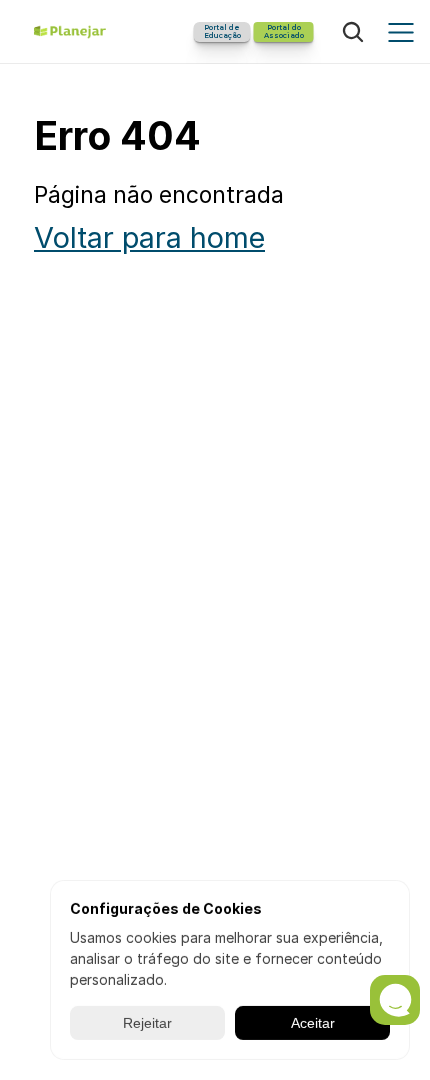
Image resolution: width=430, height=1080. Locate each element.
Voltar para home (149, 237)
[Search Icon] (353, 32)
